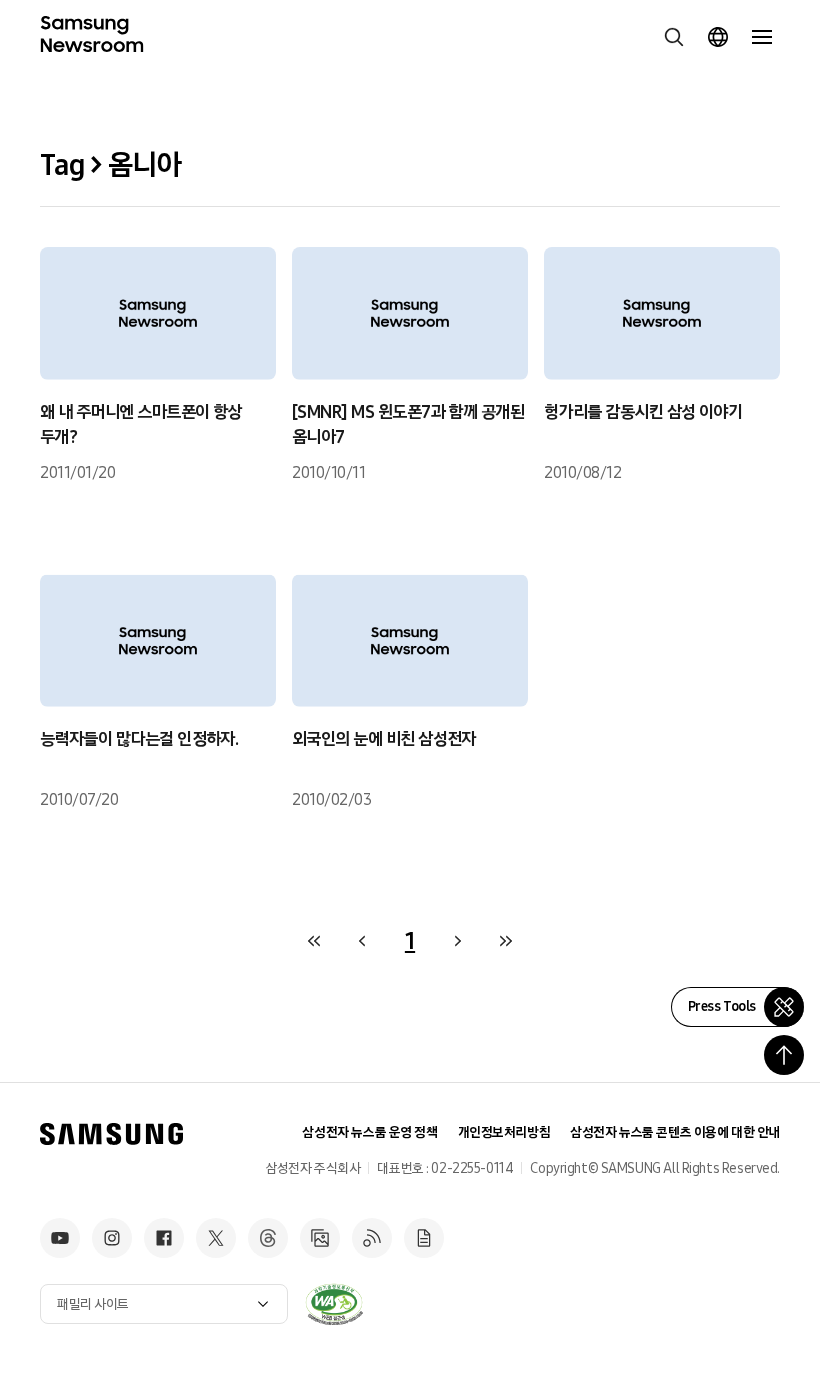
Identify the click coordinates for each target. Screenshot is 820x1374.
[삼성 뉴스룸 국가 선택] (718, 37)
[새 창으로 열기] (334, 1304)
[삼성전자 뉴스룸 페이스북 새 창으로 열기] (164, 1238)
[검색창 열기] (674, 37)
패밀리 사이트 (93, 1304)
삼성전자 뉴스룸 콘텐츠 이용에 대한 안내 (675, 1132)
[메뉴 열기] (762, 37)
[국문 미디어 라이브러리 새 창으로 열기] (320, 1238)
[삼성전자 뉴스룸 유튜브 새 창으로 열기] (60, 1238)
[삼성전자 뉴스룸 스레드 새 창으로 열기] (268, 1238)
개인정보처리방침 (504, 1132)
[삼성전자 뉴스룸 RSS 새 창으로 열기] (372, 1238)
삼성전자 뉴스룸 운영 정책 (369, 1132)
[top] (784, 1055)
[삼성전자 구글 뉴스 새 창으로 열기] (424, 1238)
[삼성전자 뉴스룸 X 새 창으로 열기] (216, 1238)
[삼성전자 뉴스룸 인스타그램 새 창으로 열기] (112, 1238)
